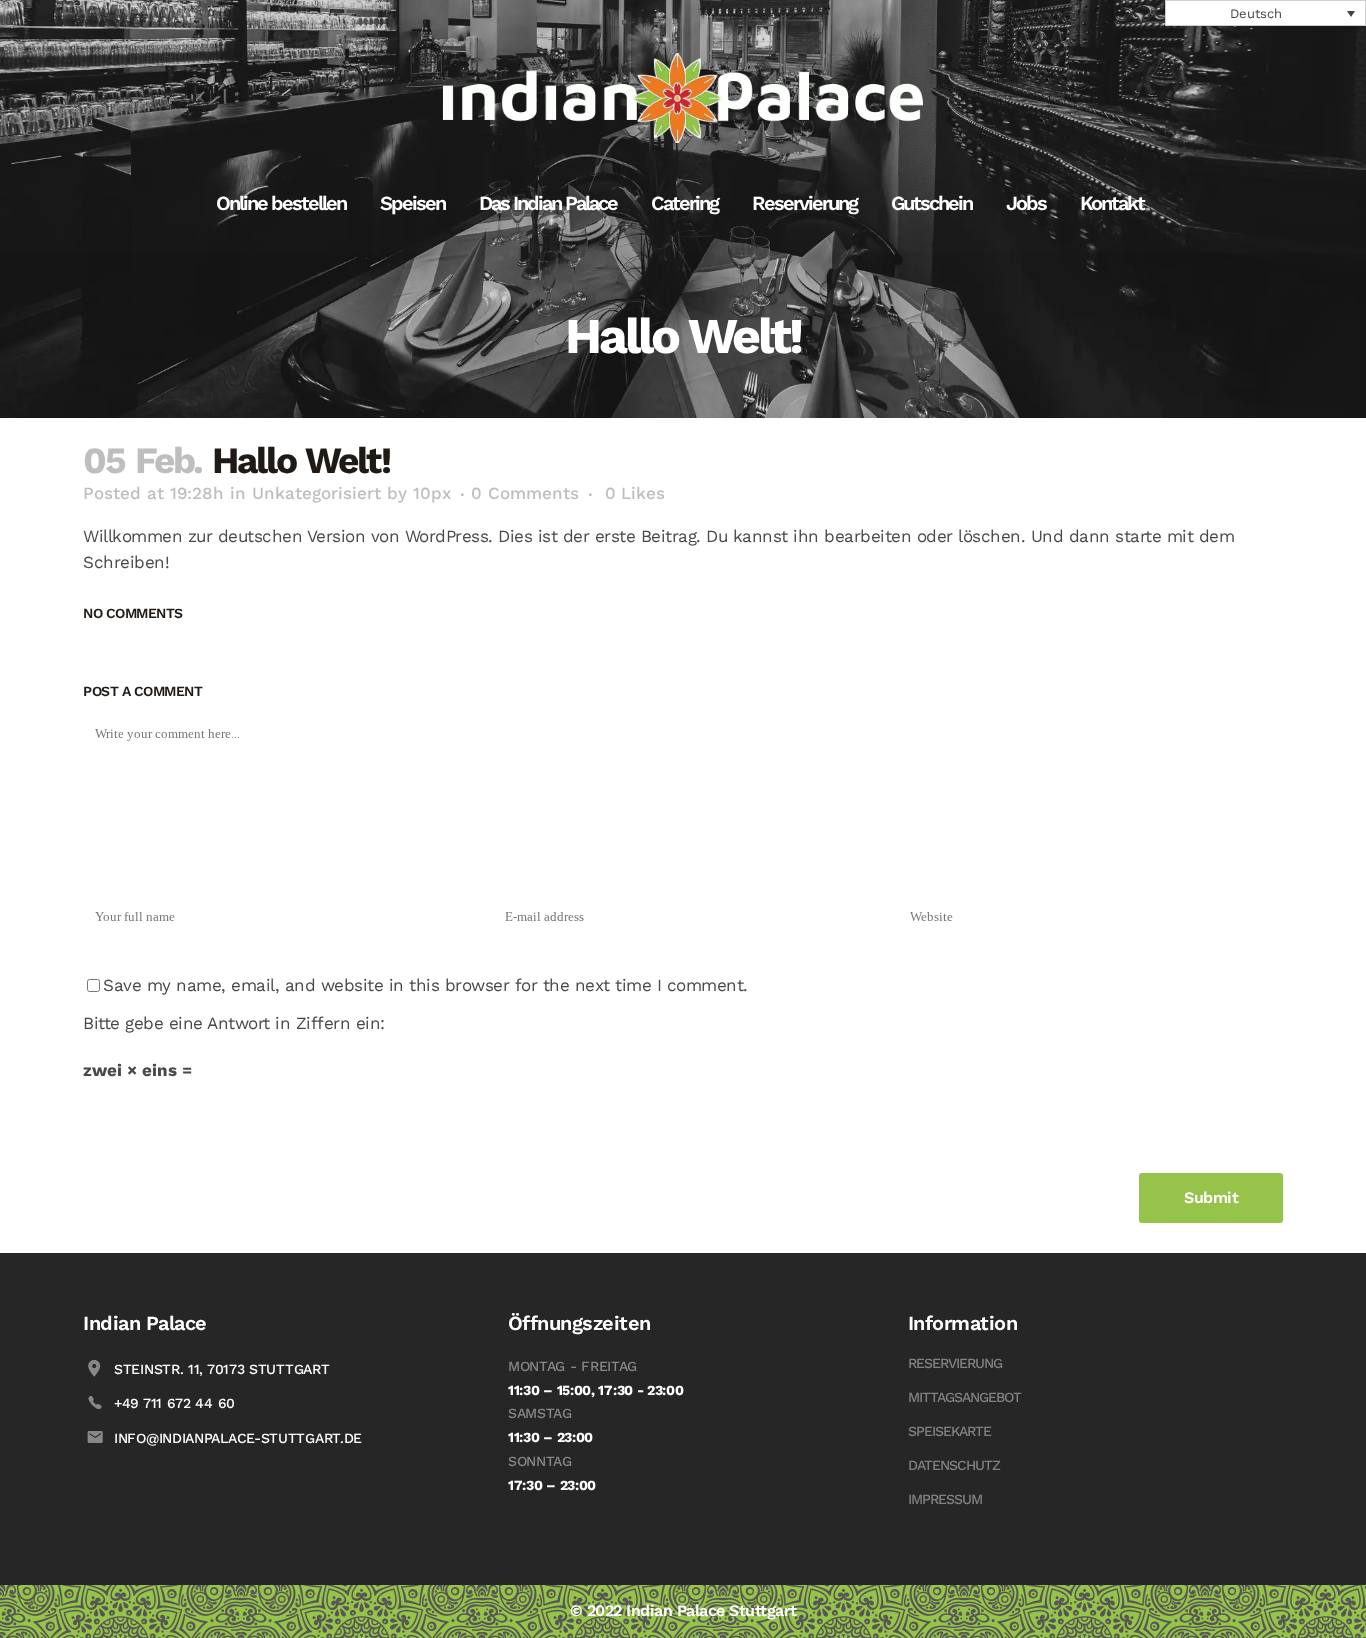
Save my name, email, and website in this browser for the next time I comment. (425, 985)
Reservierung (955, 1363)
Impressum (945, 1499)
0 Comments (525, 493)
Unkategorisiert (316, 493)
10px (432, 493)
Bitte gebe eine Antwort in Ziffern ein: (234, 1023)
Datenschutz (954, 1465)
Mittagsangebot (964, 1397)
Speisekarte (949, 1431)
